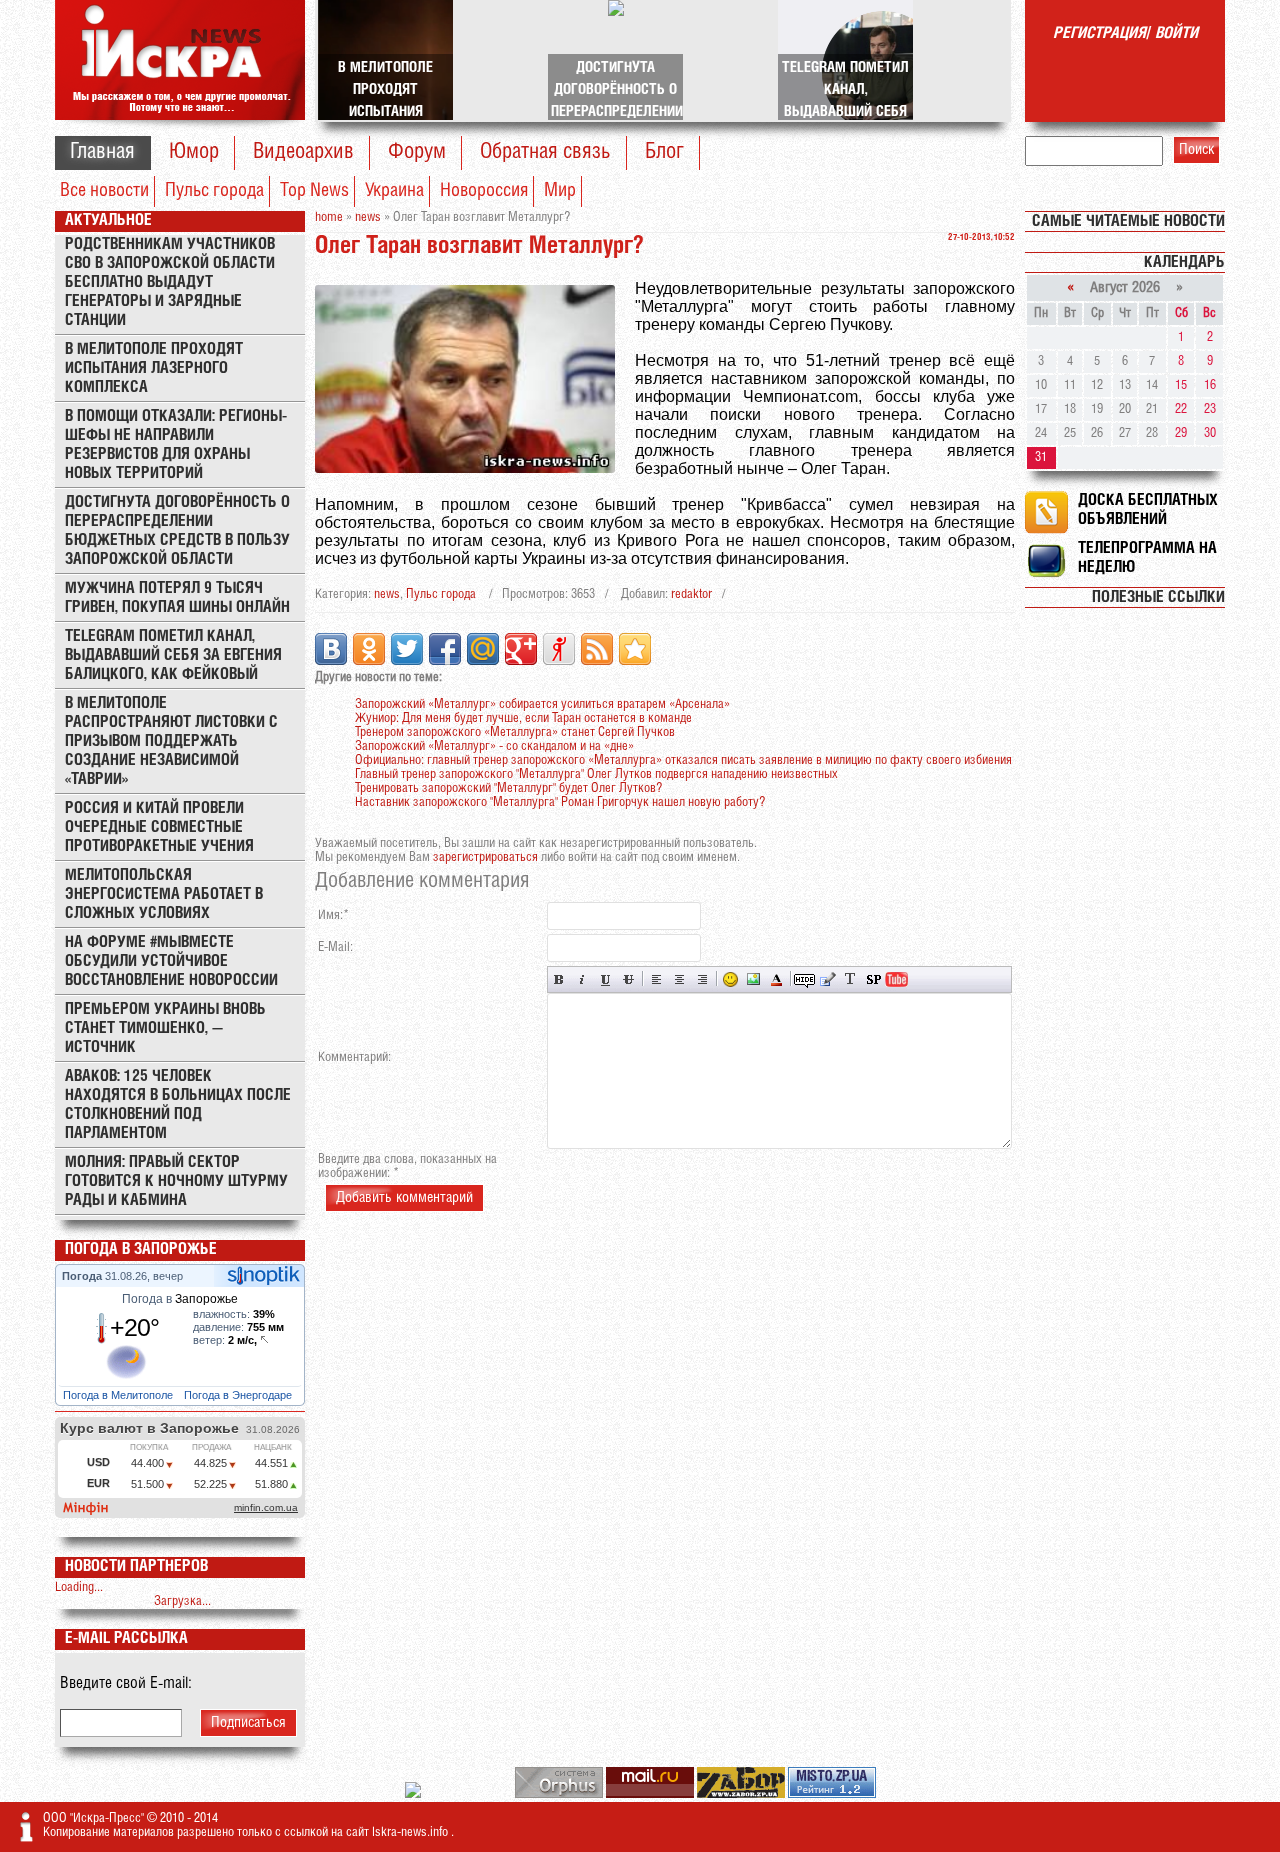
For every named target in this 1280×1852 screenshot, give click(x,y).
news (387, 594)
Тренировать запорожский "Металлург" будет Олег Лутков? (508, 788)
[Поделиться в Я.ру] (559, 649)
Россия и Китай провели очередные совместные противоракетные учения (159, 827)
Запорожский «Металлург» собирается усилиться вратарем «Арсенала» (542, 704)
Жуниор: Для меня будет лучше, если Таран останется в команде (523, 718)
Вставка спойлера (873, 979)
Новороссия (484, 191)
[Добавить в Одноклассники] (369, 649)
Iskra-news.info (411, 1832)
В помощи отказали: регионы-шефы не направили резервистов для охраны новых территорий (176, 445)
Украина (394, 191)
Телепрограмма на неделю (1147, 558)
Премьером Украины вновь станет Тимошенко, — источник (165, 1028)
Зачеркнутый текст (628, 979)
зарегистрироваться (485, 857)
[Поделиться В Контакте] (331, 649)
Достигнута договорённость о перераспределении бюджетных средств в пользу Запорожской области (177, 531)
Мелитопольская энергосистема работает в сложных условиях (164, 894)
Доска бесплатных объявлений (1148, 510)
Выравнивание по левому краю (656, 979)
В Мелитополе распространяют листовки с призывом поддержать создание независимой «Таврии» (171, 741)
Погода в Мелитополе (119, 1395)
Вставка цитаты (827, 979)
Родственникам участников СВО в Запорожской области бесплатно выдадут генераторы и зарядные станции (170, 282)
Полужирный (559, 979)
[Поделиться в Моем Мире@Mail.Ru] (483, 649)
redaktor (691, 594)
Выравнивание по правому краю (702, 979)
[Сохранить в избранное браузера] (635, 649)
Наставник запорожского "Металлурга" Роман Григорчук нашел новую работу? (560, 802)
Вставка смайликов (730, 979)
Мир (560, 191)
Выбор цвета (776, 979)
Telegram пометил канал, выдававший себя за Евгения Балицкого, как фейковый (173, 655)
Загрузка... (182, 1601)
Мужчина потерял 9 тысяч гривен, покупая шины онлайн (177, 598)
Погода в (180, 1299)
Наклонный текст (582, 979)
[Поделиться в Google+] (521, 649)
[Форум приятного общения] (414, 1794)
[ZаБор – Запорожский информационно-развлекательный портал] (742, 1794)
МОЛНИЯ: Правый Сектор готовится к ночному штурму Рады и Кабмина (176, 1181)
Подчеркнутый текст (605, 979)
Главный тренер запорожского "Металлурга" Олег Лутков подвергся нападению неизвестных (596, 774)
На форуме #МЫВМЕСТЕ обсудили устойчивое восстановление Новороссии (171, 961)
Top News (314, 191)
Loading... (79, 1587)
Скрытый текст (804, 979)
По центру (679, 979)
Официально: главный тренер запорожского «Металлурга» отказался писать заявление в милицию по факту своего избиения (683, 760)
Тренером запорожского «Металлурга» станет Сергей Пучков (515, 732)
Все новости (104, 191)
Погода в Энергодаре (239, 1395)
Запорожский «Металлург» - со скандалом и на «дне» (494, 746)
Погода (83, 1276)
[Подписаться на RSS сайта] (597, 649)
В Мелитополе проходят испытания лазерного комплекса (154, 368)
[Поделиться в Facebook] (445, 649)
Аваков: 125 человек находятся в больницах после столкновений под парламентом (178, 1105)
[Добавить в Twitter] (407, 649)
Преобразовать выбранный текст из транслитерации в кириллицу (850, 979)
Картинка (753, 979)
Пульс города (214, 191)
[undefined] (560, 1794)
